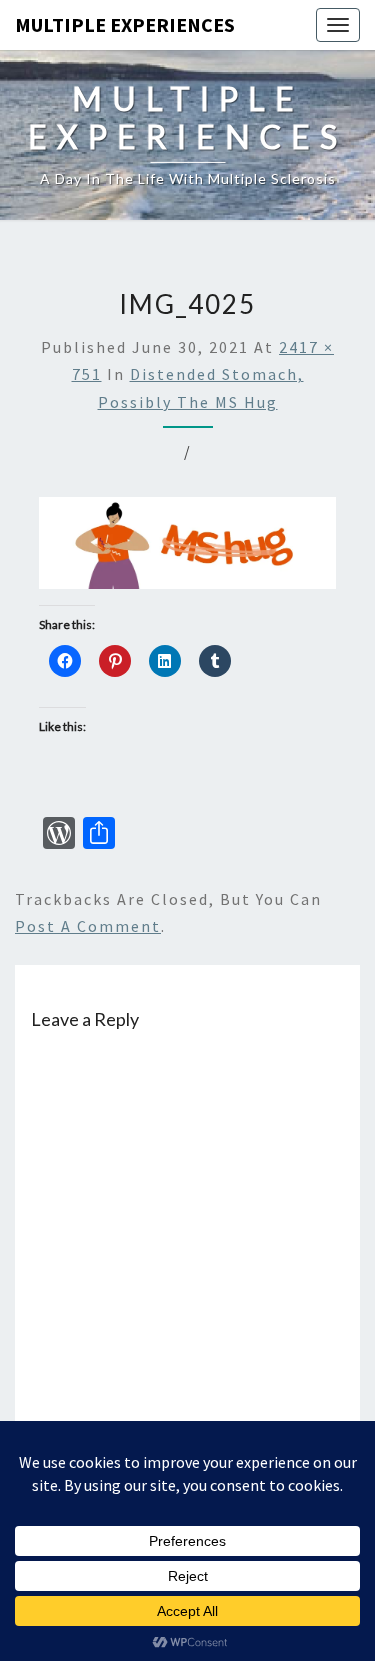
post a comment (88, 926)
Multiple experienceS (125, 24)
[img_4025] (187, 549)
